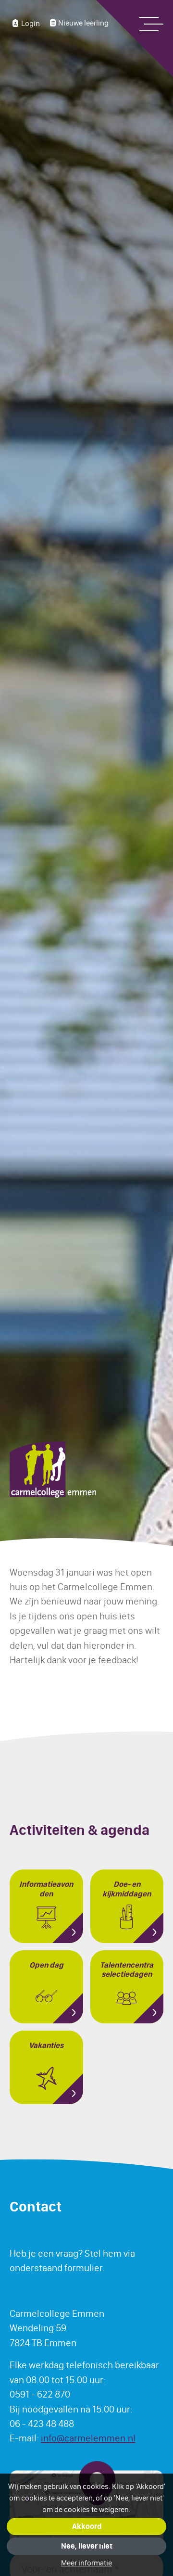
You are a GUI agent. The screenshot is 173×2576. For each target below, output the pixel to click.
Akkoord (87, 2526)
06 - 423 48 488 (42, 2424)
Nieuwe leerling (83, 23)
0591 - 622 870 (40, 2394)
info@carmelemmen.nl (88, 2438)
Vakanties (46, 2046)
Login (31, 23)
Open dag (46, 1965)
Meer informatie (86, 2563)
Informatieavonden (46, 1889)
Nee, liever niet (87, 2546)
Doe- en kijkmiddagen (127, 1889)
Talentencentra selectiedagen (127, 1970)
